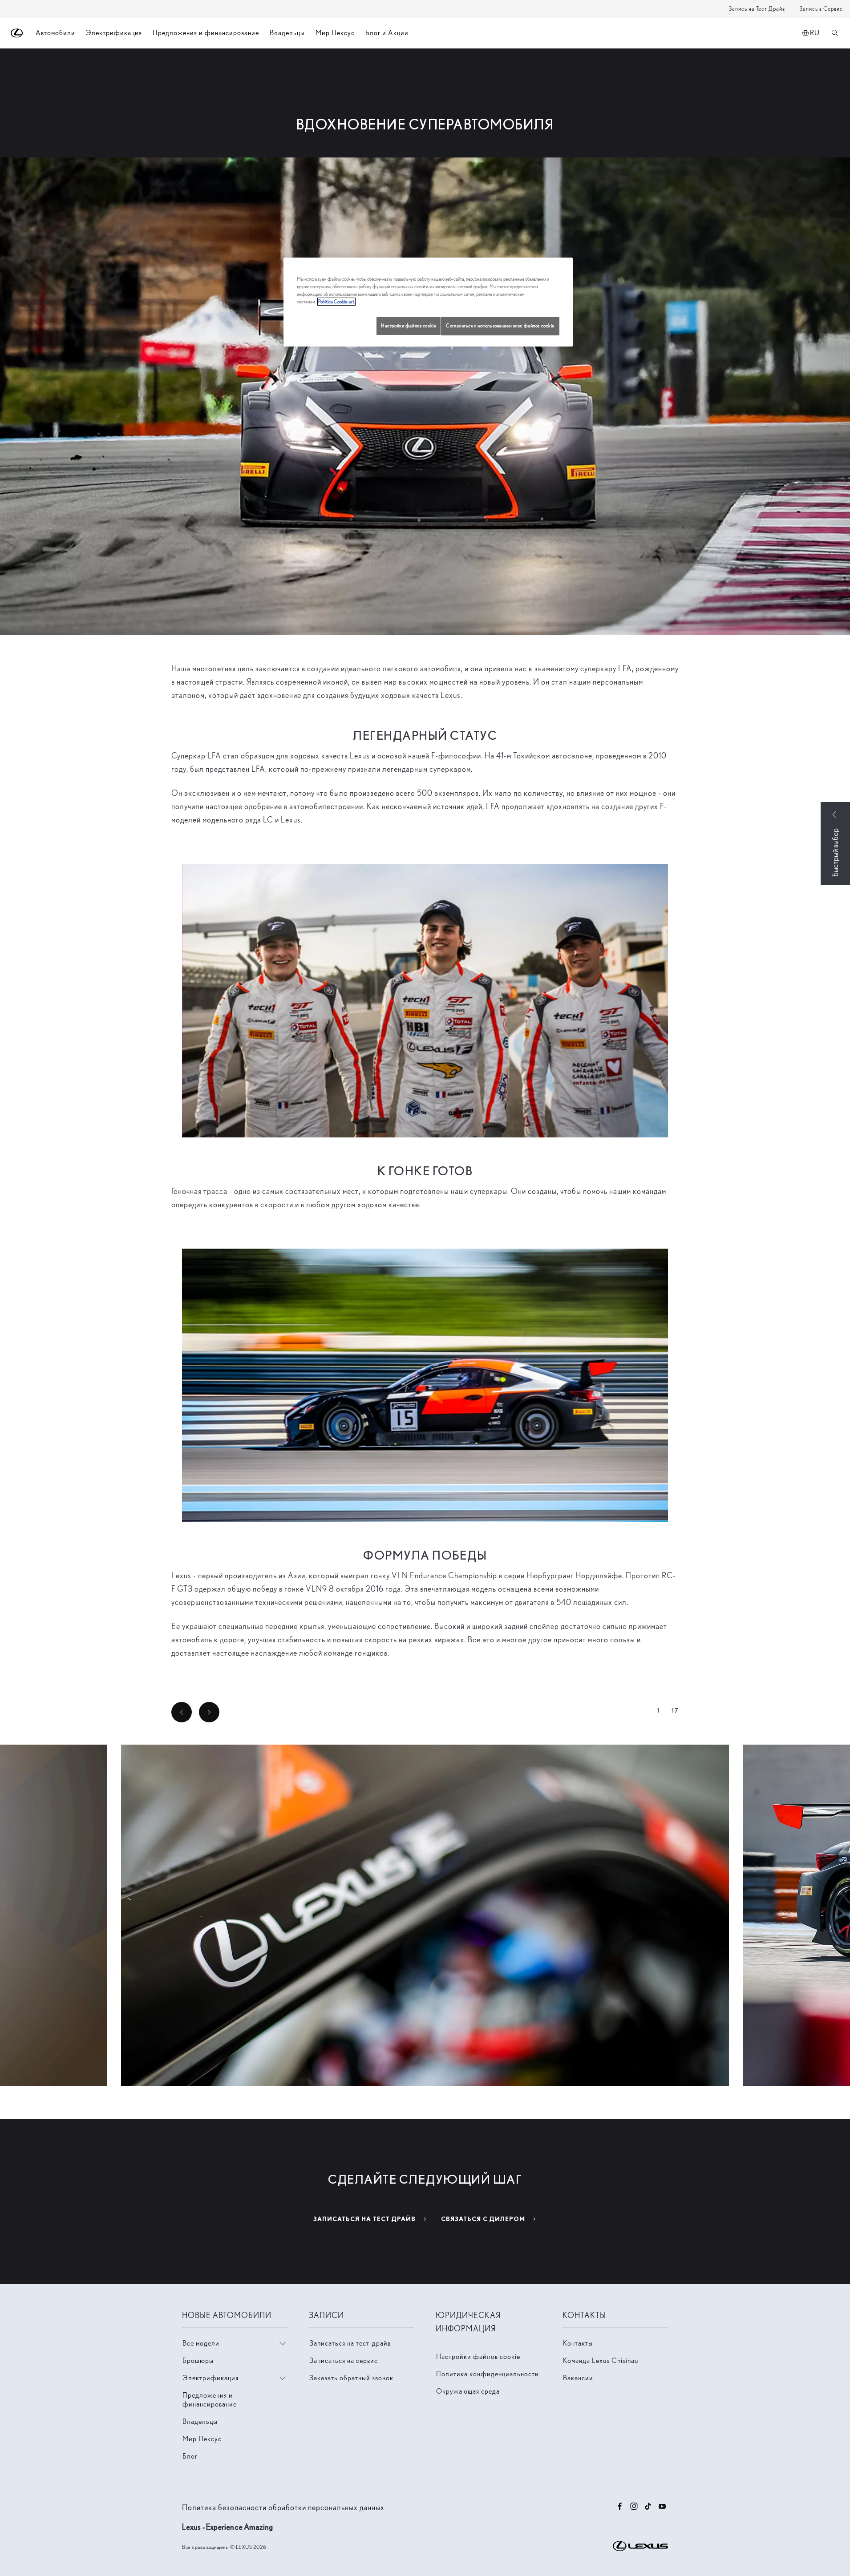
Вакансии (578, 2378)
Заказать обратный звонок (351, 2378)
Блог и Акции (387, 33)
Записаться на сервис (344, 2360)
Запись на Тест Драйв (757, 9)
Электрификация (114, 33)
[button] (425, 1915)
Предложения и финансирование (206, 33)
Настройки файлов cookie (478, 2356)
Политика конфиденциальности (488, 2374)
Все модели (201, 2343)
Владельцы (287, 33)
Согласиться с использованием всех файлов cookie (500, 326)
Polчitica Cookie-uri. (336, 302)
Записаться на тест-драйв (350, 2343)
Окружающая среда (468, 2391)
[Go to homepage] (17, 33)
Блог (190, 2456)
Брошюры (198, 2360)
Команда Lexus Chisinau (601, 2360)
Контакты (578, 2343)
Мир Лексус (335, 33)
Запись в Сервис (821, 9)
